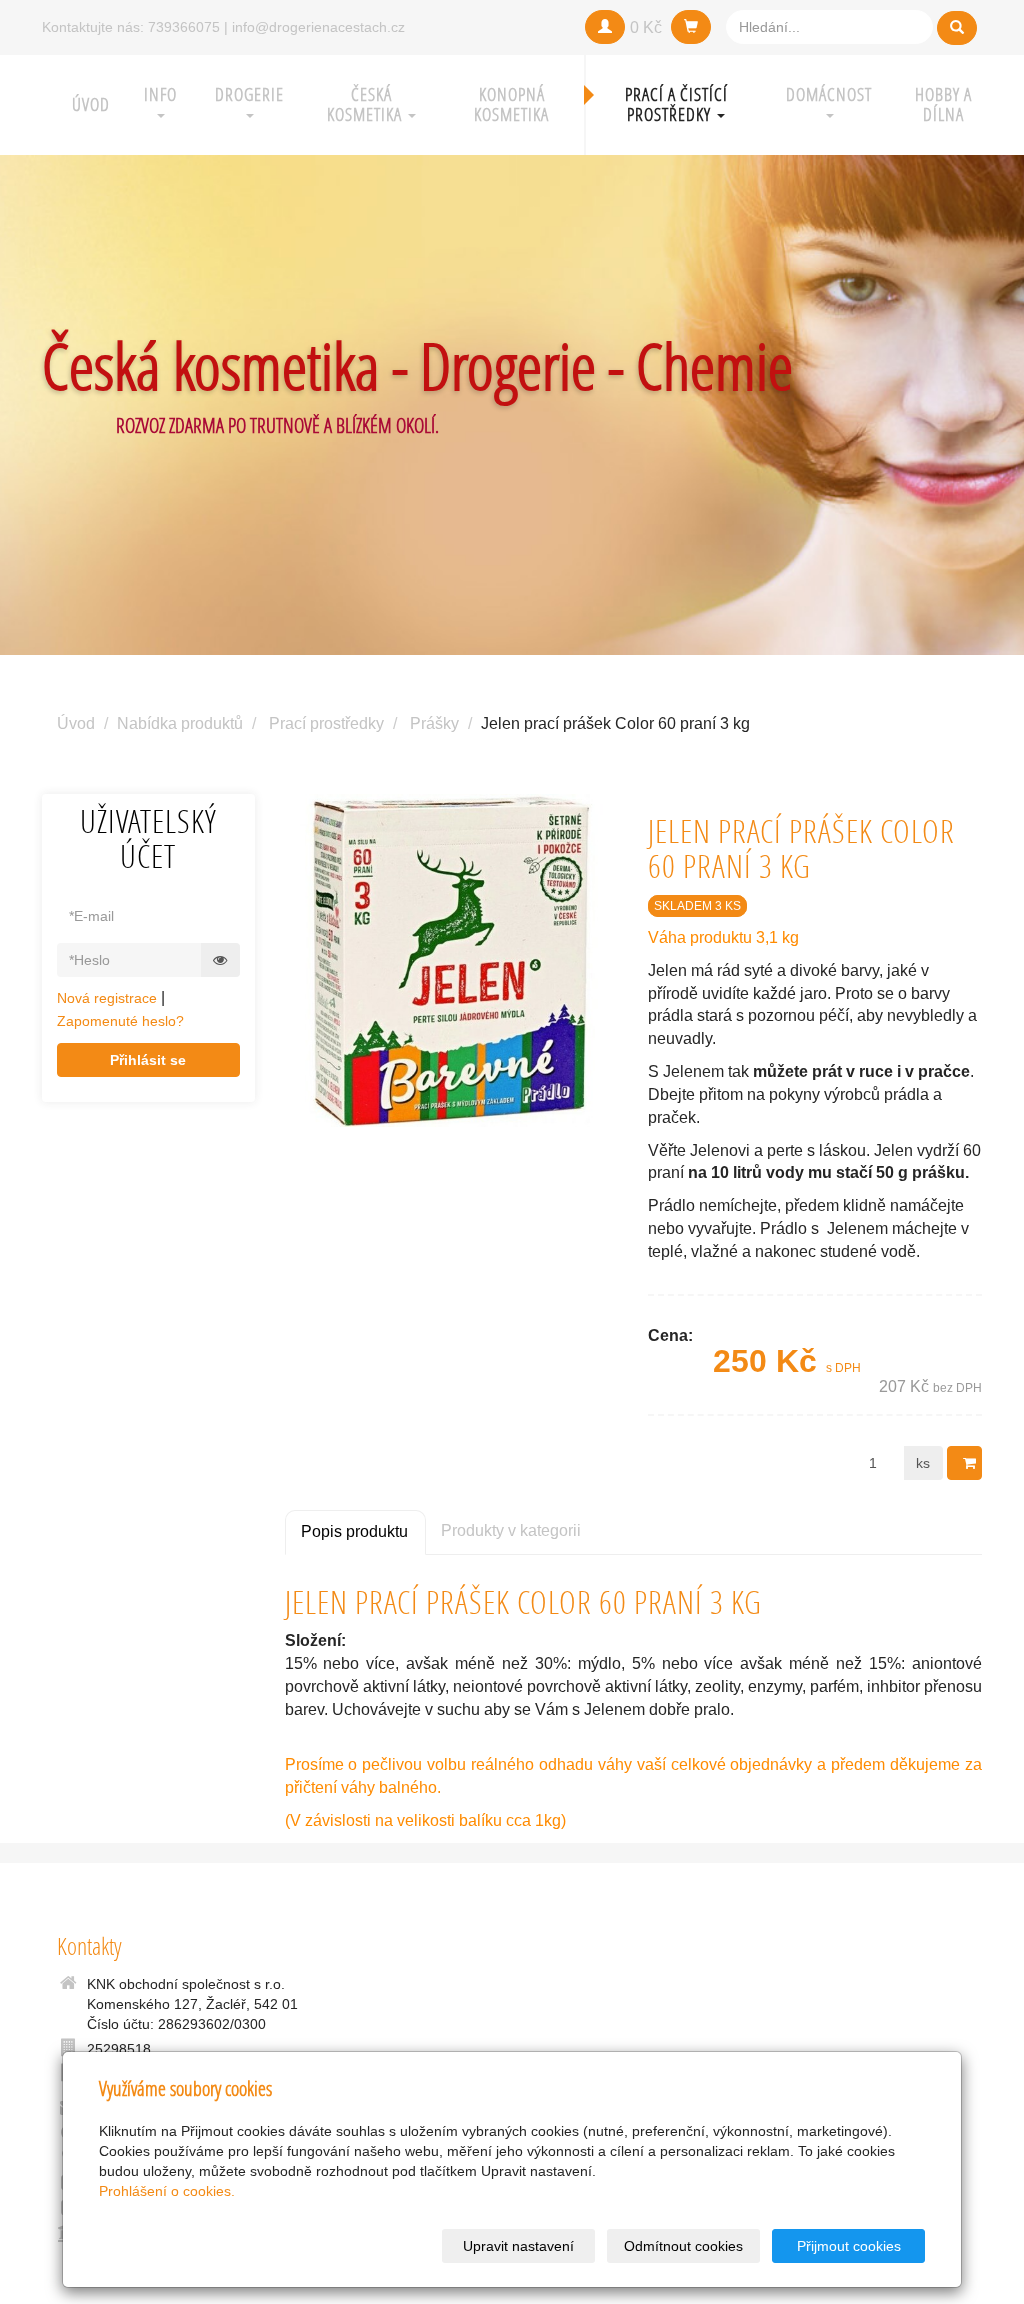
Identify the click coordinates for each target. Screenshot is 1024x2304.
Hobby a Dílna (943, 104)
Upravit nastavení (518, 2246)
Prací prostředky (326, 723)
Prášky (434, 723)
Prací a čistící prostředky (676, 104)
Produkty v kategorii (511, 1530)
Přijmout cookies (849, 2246)
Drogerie (249, 94)
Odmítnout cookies (683, 2246)
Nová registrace (107, 998)
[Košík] (691, 27)
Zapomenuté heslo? (120, 1021)
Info (160, 94)
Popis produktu (354, 1531)
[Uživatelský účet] (605, 27)
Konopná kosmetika (511, 104)
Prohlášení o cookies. (167, 2191)
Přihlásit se (148, 1060)
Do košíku (964, 1463)
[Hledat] (957, 28)
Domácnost (829, 94)
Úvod (91, 104)
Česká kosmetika (366, 104)
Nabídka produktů (180, 723)
